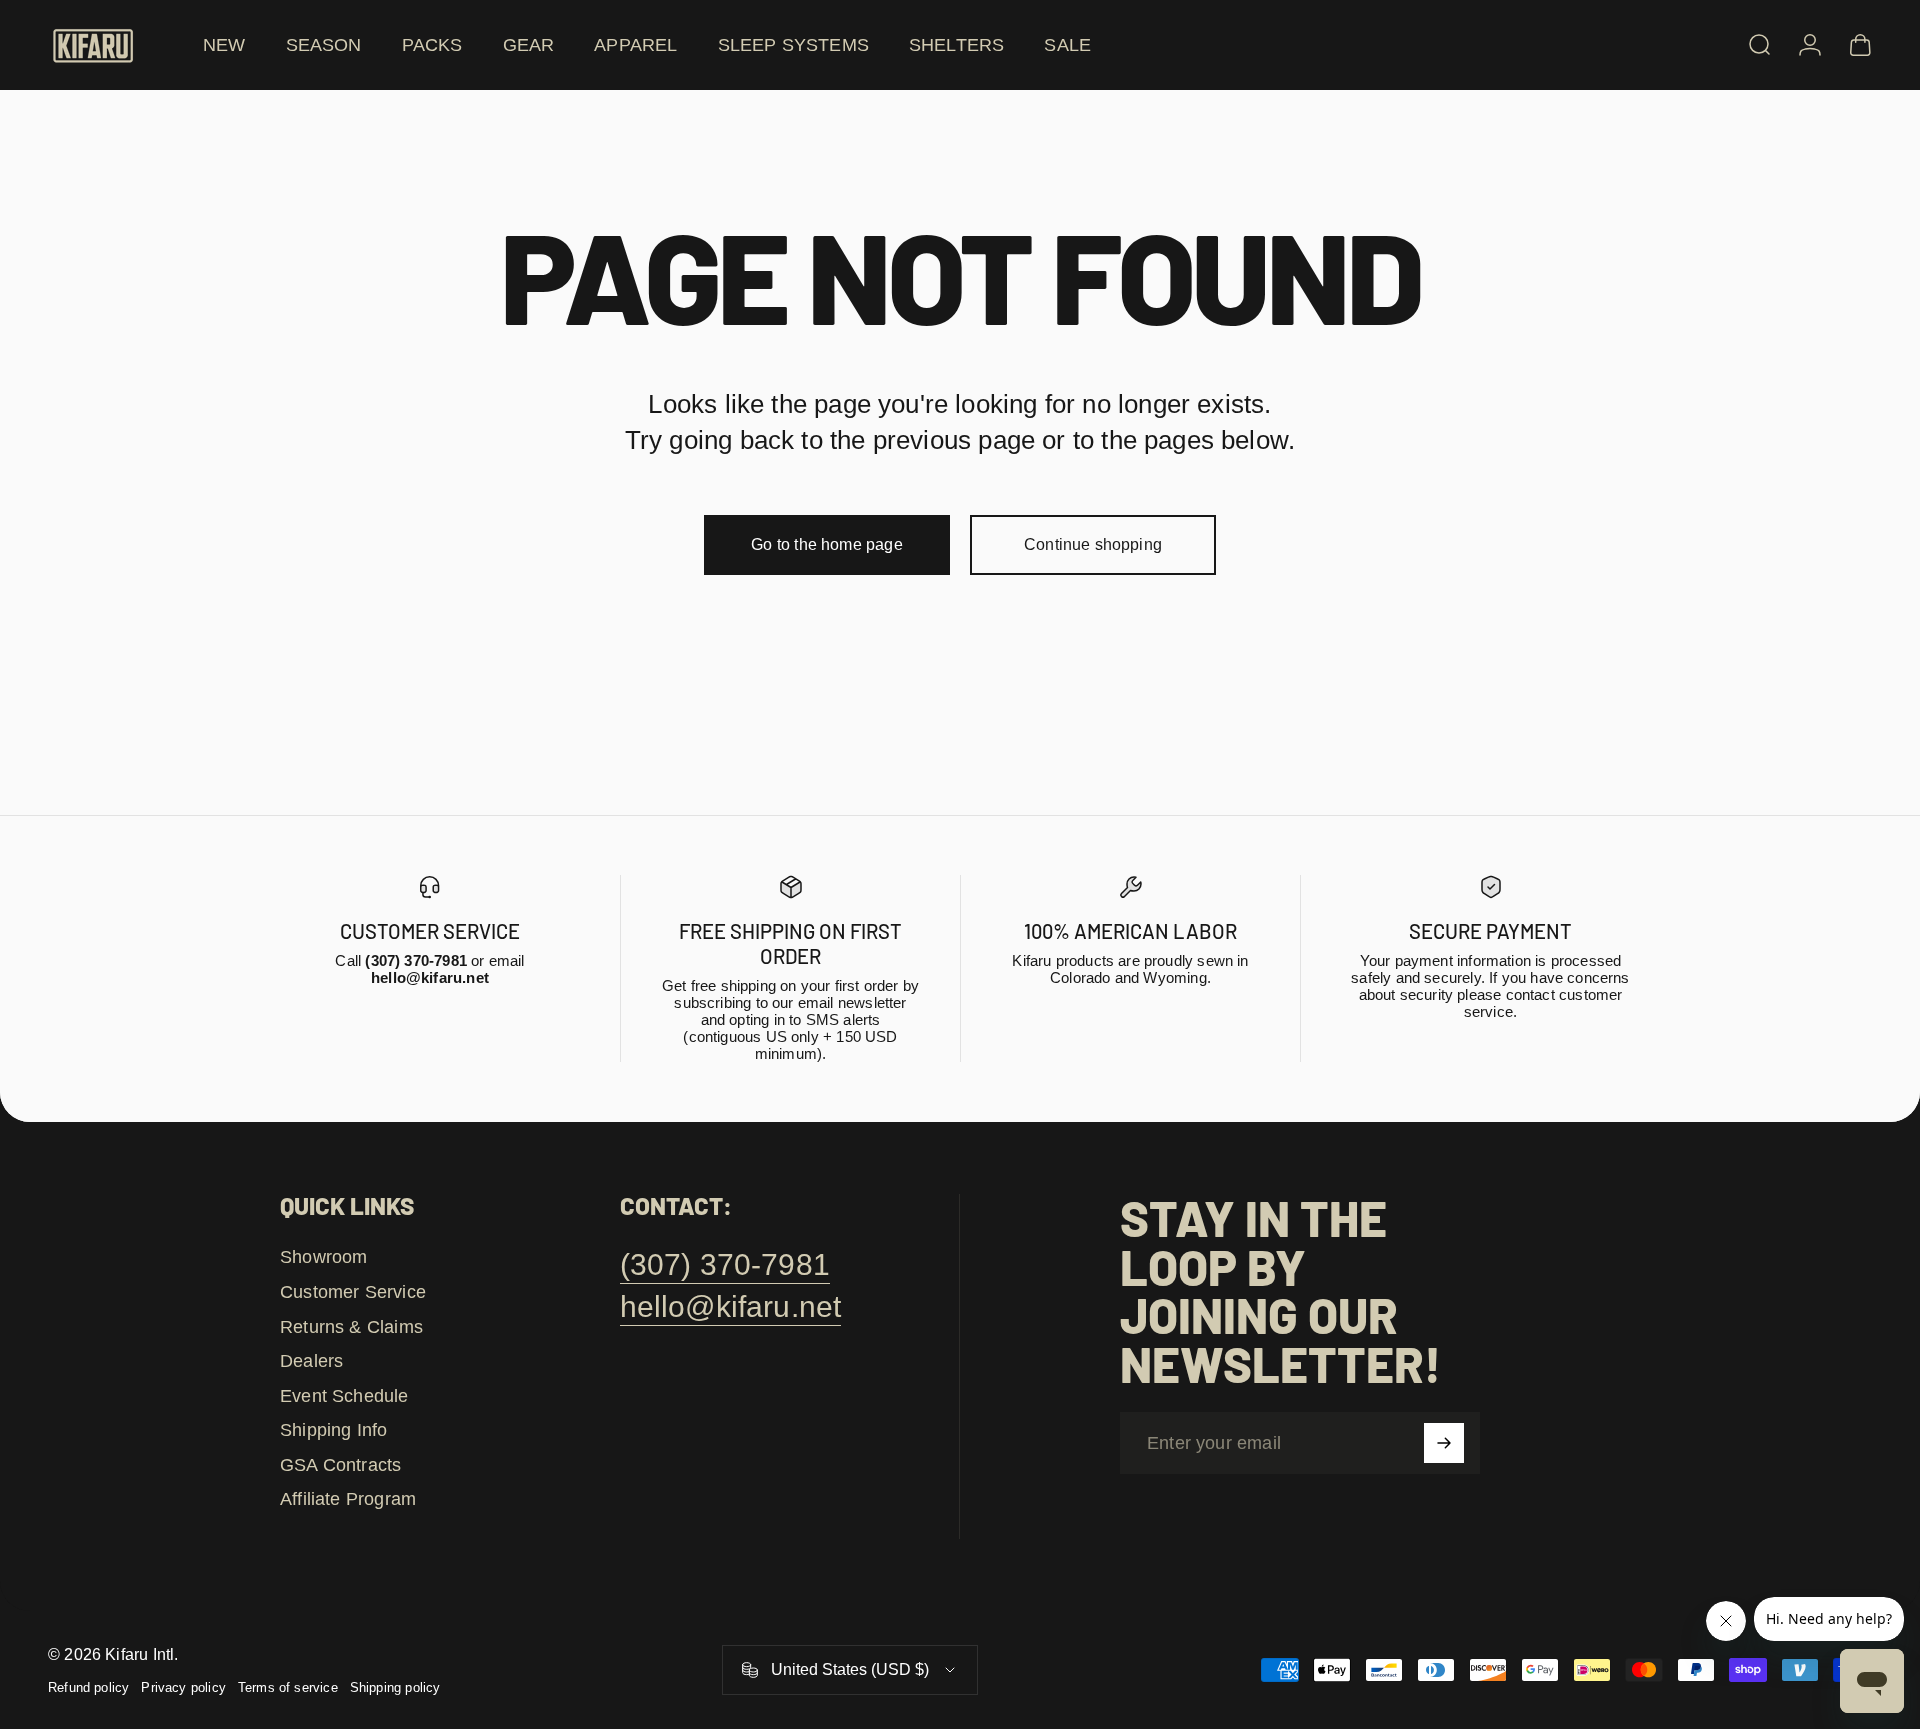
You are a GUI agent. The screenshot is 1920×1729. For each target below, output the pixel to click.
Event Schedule (344, 1396)
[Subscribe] (1444, 1443)
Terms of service (288, 1687)
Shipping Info (333, 1430)
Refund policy (88, 1687)
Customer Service (353, 1292)
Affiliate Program (348, 1499)
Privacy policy (183, 1687)
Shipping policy (395, 1687)
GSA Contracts (340, 1465)
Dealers (311, 1361)
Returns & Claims (351, 1327)
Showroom (323, 1257)
